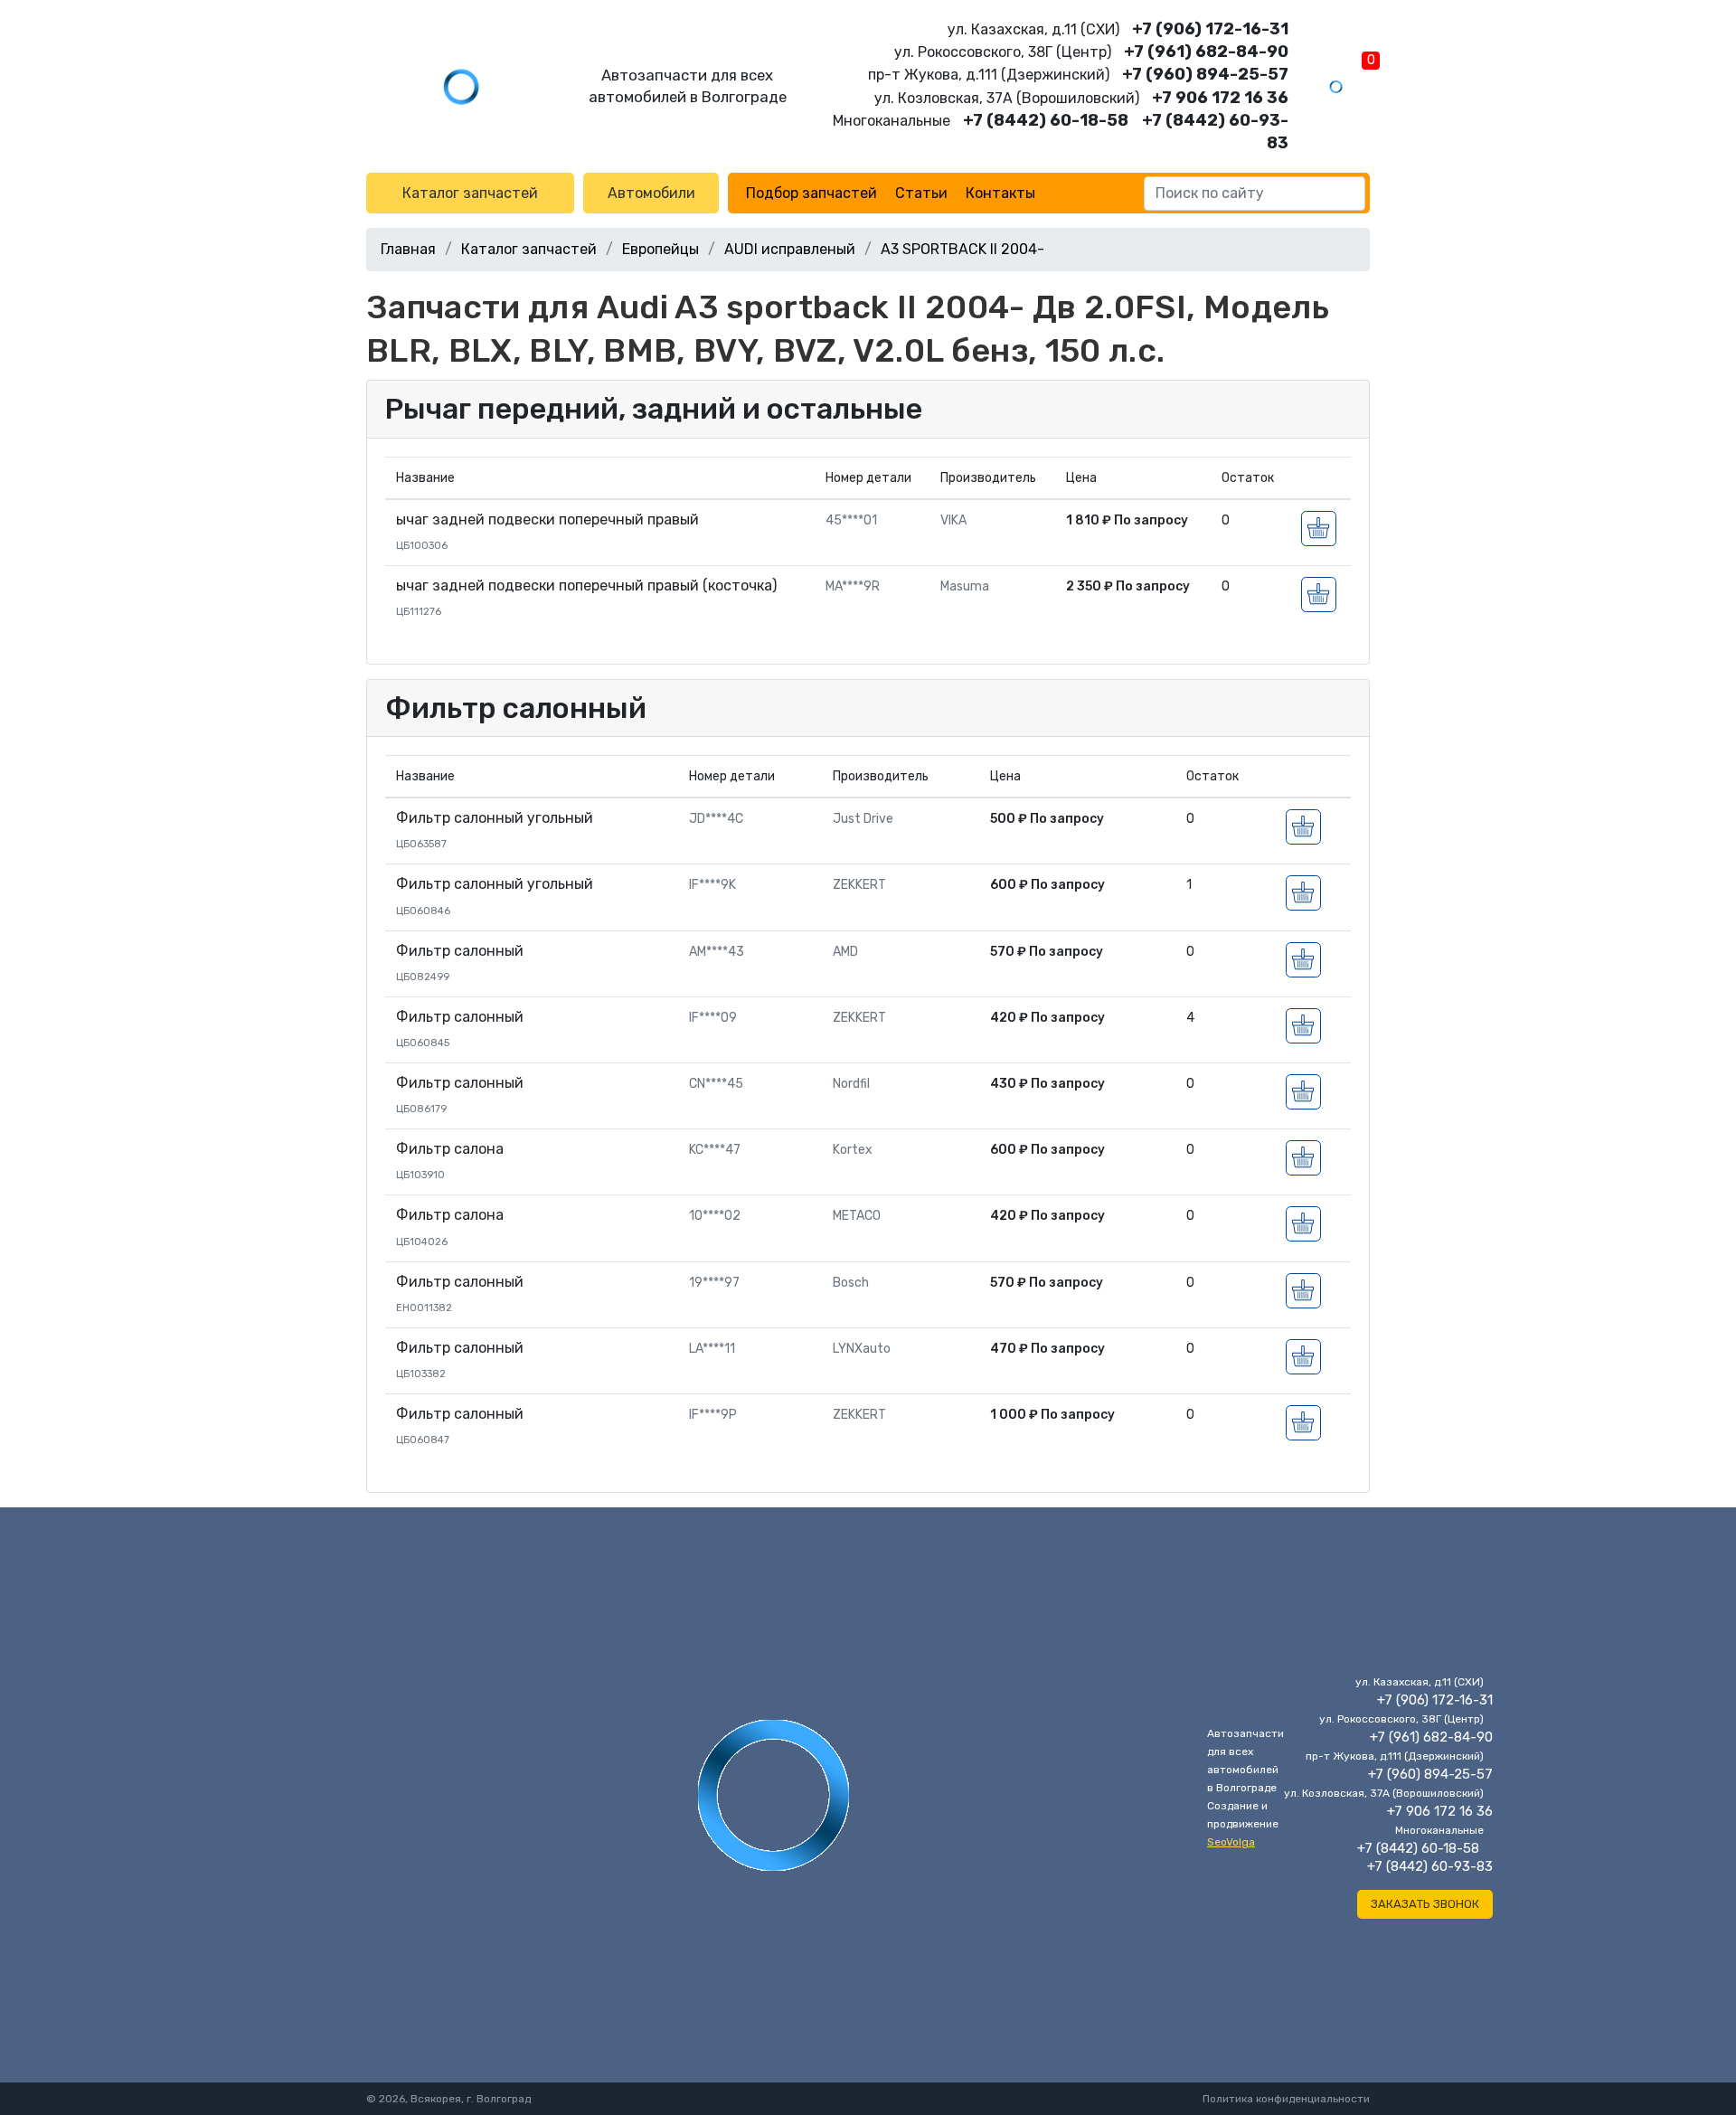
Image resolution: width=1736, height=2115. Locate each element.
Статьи (921, 193)
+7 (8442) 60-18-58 (1046, 120)
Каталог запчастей (470, 193)
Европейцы (660, 249)
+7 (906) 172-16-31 (1210, 29)
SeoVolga (1231, 1842)
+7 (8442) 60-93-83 (1430, 1866)
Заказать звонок (1425, 1904)
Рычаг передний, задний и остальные (654, 409)
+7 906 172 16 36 (1220, 98)
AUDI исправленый (790, 249)
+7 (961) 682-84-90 (1206, 52)
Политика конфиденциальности (1286, 2099)
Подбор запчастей (811, 193)
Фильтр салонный (516, 708)
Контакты (1000, 193)
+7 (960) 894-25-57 (1205, 74)
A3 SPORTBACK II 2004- (962, 249)
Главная (408, 249)
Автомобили (651, 193)
